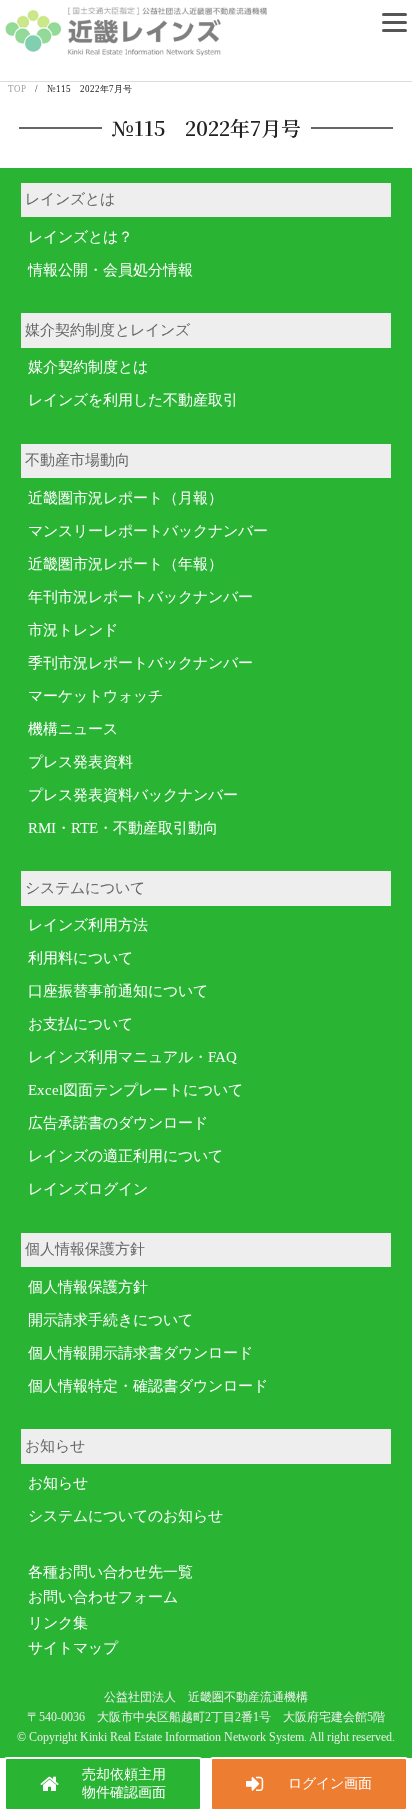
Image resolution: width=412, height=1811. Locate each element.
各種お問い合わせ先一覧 (110, 1572)
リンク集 (58, 1623)
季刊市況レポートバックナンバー (140, 663)
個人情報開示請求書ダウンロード (140, 1353)
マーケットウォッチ (95, 696)
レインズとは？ (80, 237)
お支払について (80, 1024)
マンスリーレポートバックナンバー (148, 531)
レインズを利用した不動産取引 (133, 400)
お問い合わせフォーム (103, 1597)
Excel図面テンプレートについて (135, 1090)
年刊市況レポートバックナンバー (140, 597)
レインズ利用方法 (88, 925)
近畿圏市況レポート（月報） (125, 498)
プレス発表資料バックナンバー (133, 795)
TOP (17, 89)
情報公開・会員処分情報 (110, 270)
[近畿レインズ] (136, 53)
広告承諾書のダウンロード (118, 1123)
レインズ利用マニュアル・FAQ (132, 1057)
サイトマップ (73, 1648)
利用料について (80, 958)
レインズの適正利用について (125, 1156)
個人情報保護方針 (88, 1287)
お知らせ (58, 1483)
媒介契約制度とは (88, 367)
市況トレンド (73, 630)
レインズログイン (88, 1189)
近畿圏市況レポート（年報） (125, 564)
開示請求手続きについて (110, 1320)
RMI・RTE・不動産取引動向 (123, 828)
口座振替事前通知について (118, 991)
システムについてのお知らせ (125, 1516)
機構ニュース (73, 729)
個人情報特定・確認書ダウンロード (148, 1386)
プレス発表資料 (80, 762)
